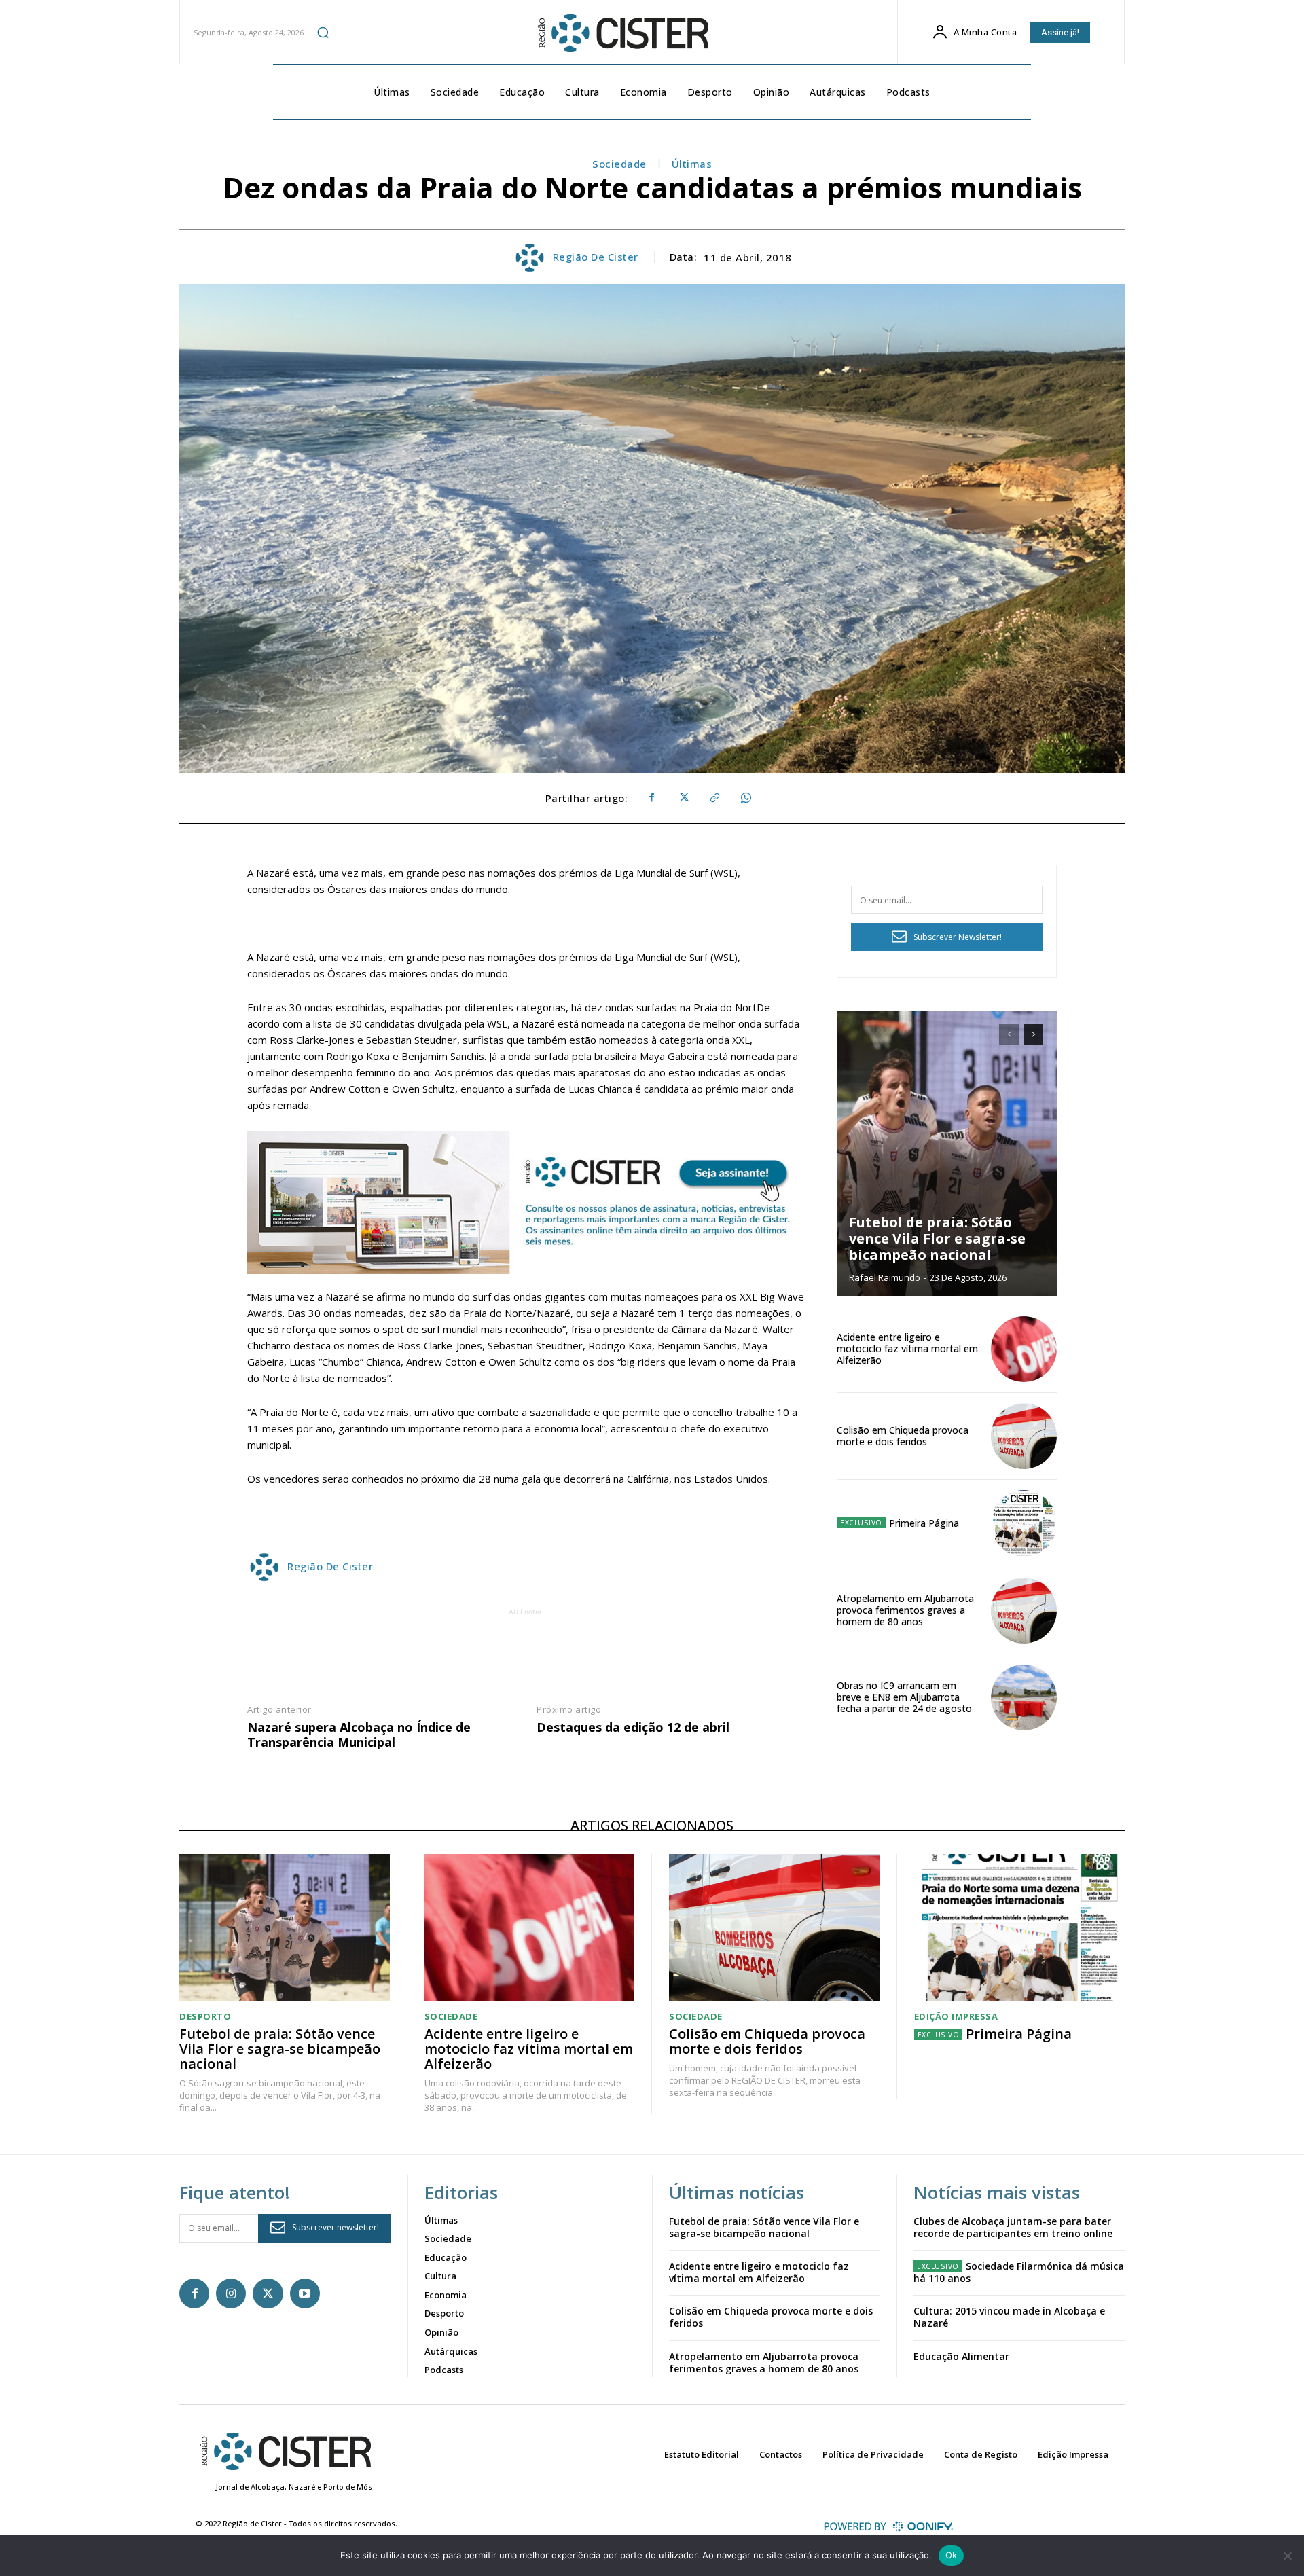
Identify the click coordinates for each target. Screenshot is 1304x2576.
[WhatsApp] (745, 798)
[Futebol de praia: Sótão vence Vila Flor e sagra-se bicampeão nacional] (947, 1153)
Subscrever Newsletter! (958, 937)
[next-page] (1033, 1034)
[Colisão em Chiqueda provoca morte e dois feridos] (1024, 1436)
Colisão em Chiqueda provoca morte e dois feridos (903, 1436)
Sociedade (619, 164)
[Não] (1287, 2556)
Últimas (692, 164)
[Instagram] (231, 2293)
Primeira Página (924, 1523)
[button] (323, 32)
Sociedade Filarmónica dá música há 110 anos (1019, 2272)
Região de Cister (596, 257)
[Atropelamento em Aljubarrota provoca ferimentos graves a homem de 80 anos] (1024, 1611)
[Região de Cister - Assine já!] (526, 1202)
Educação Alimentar (961, 2356)
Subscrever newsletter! (336, 2227)
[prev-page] (1009, 1034)
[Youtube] (305, 2293)
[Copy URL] (714, 798)
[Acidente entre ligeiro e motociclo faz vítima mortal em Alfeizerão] (1024, 1349)
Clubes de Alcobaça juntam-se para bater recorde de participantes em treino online (1013, 2227)
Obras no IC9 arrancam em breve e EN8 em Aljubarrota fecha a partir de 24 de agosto (904, 1697)
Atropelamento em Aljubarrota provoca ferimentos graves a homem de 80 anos (905, 1610)
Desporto (205, 2017)
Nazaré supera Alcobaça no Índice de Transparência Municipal (359, 1735)
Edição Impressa (956, 2017)
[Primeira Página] (1024, 1523)
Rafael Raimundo (885, 1277)
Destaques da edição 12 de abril (633, 1728)
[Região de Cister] (622, 33)
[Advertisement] (526, 1650)
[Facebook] (651, 798)
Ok (952, 2555)
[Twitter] (683, 798)
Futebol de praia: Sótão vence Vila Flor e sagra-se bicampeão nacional (937, 1238)
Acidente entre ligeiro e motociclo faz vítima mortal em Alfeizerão (907, 1348)
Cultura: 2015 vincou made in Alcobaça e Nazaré (1009, 2317)
